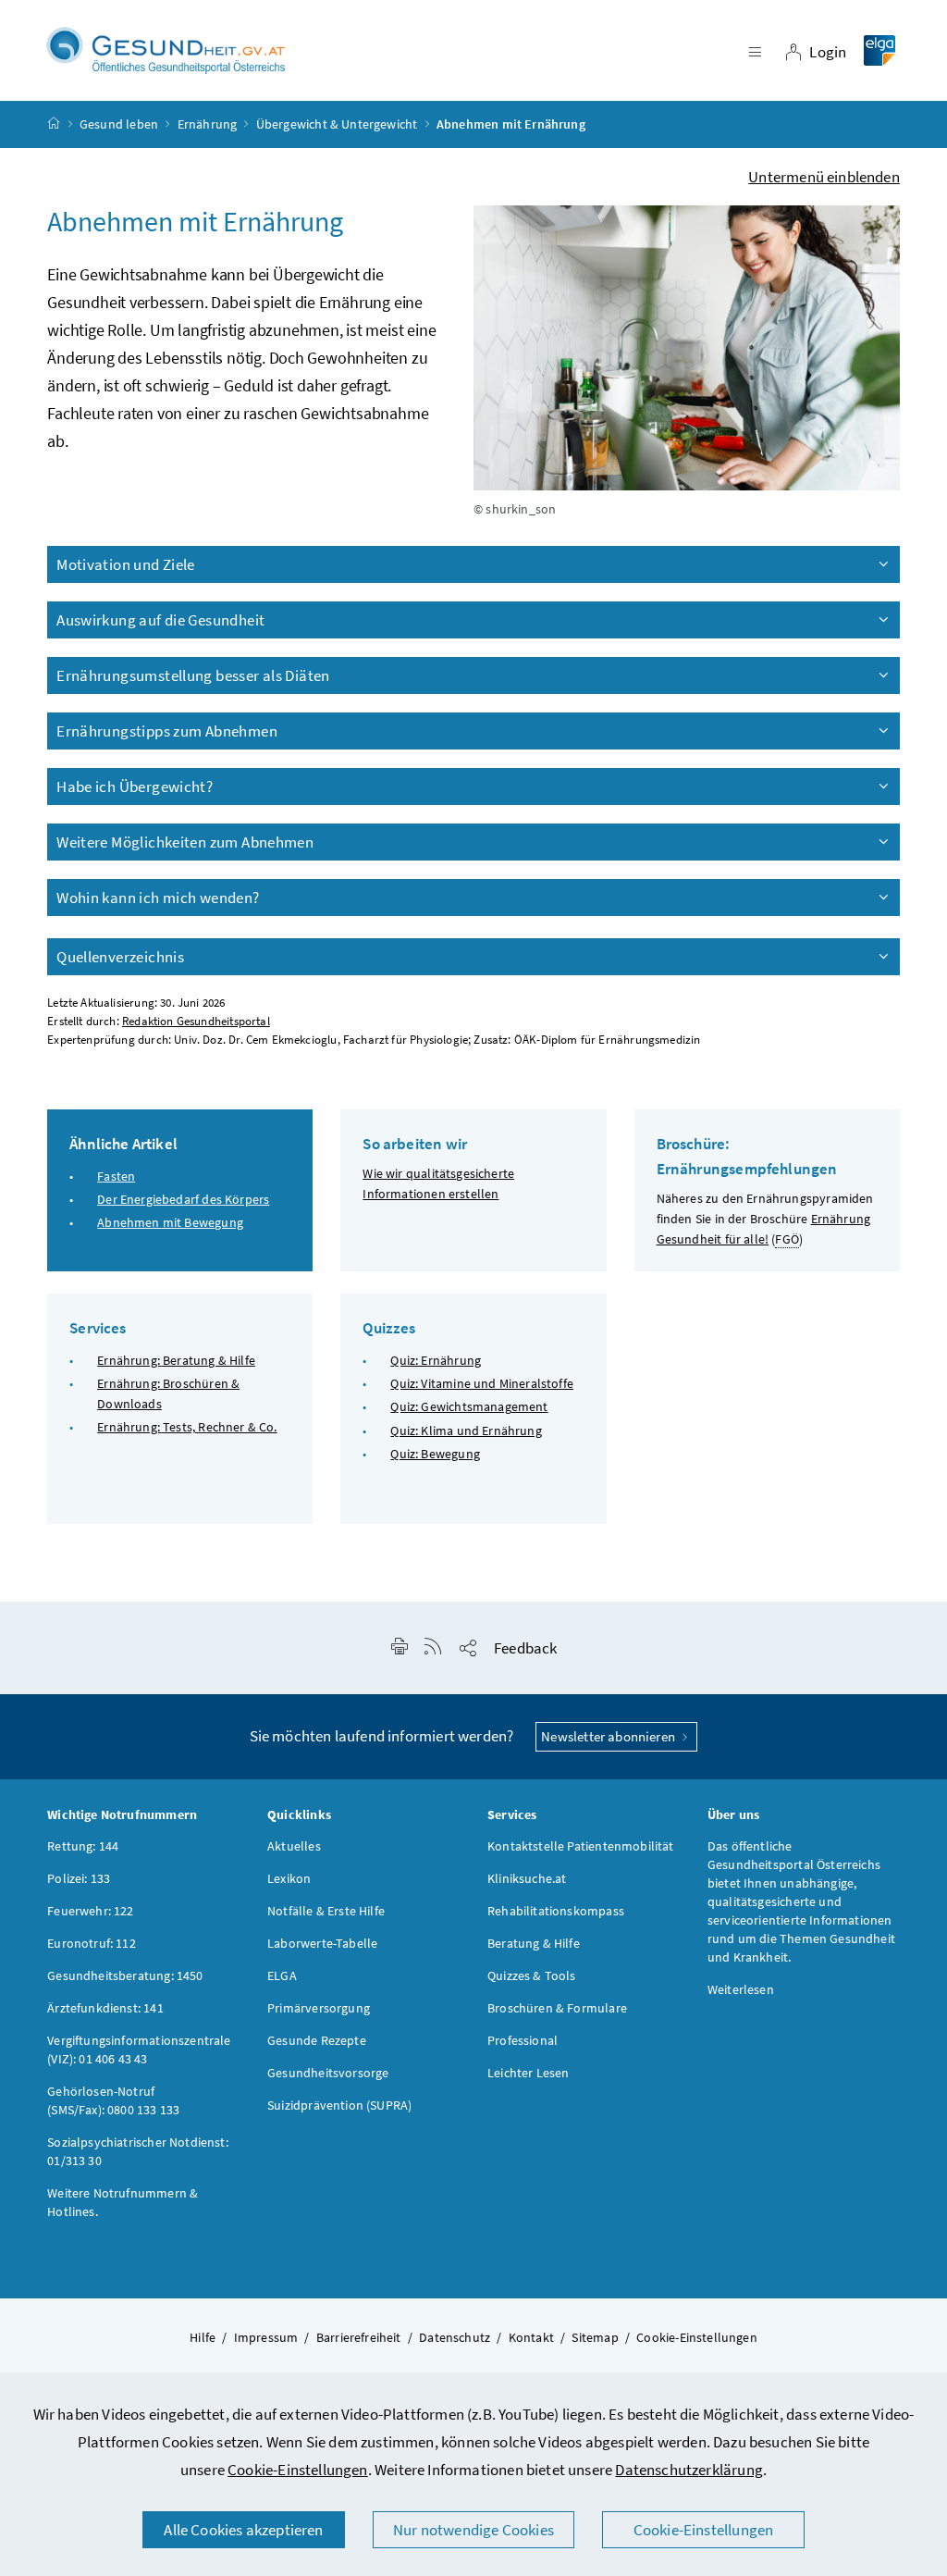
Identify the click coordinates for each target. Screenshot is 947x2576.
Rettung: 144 (83, 1846)
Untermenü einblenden (824, 177)
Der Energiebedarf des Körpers (183, 1199)
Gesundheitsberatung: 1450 (125, 1975)
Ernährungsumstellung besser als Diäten (193, 675)
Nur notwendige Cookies (473, 2530)
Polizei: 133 (79, 1878)
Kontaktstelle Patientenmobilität (581, 1846)
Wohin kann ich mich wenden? (158, 898)
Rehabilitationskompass (556, 1911)
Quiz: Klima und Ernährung (466, 1430)
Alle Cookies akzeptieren (243, 2530)
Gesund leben (119, 124)
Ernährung (208, 124)
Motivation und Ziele (126, 564)
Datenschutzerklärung (689, 2470)
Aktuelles (294, 1846)
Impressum (266, 2337)
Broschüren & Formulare (557, 2008)
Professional (523, 2040)
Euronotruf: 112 (92, 1943)
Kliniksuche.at (527, 1878)
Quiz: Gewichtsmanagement (469, 1406)
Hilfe (203, 2337)
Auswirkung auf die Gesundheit (160, 620)
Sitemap (595, 2337)
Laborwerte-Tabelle (322, 1943)
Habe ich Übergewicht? (135, 786)
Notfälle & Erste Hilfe (326, 1911)
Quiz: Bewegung (435, 1454)
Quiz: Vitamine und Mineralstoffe (482, 1383)
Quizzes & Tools (532, 1975)
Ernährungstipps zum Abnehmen (167, 731)
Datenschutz (455, 2337)
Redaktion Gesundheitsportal (196, 1021)
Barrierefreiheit (359, 2337)
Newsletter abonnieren (609, 1736)
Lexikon (289, 1878)
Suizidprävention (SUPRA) (339, 2105)
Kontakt (531, 2337)
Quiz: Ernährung (436, 1360)
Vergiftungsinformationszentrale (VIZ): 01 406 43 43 (139, 2050)
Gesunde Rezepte (317, 2040)
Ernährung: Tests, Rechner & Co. (187, 1427)
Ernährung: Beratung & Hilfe (176, 1360)
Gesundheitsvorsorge (328, 2073)
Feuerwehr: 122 (90, 1911)
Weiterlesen (741, 1989)
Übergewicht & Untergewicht (337, 124)
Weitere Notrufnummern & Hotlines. (123, 2202)
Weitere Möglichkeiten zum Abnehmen (185, 842)
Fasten (116, 1176)
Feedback (525, 1648)
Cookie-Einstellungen (298, 2470)
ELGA (282, 1975)
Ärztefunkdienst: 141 (105, 2008)
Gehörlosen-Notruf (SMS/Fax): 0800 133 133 (113, 2100)
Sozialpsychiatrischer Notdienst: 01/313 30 (138, 2151)
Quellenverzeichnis (120, 957)
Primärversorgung (319, 2008)
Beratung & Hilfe (534, 1943)
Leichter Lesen (528, 2073)
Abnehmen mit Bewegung (170, 1222)
